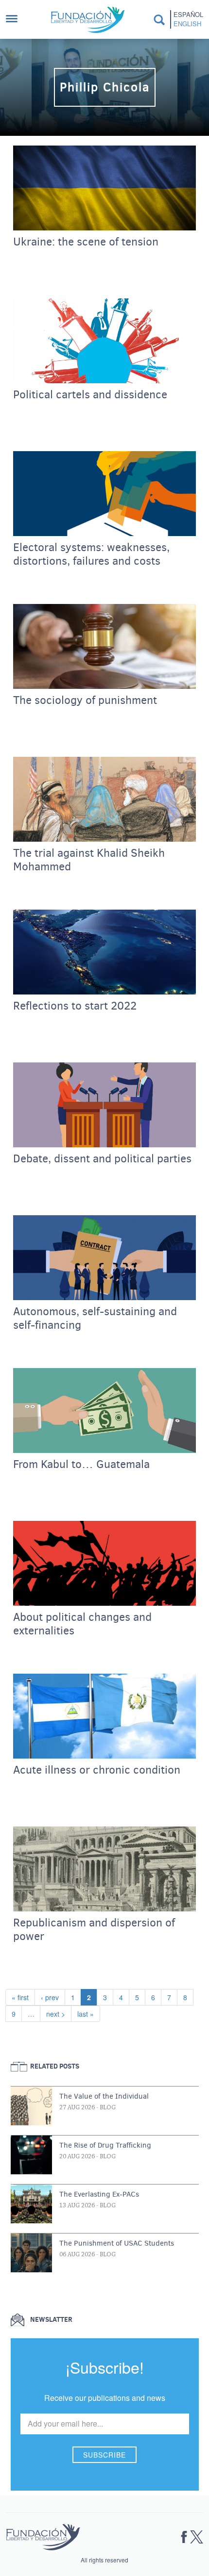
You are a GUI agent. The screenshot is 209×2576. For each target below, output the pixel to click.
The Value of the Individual (104, 2096)
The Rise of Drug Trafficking (105, 2145)
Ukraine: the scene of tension (86, 242)
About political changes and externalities (82, 1624)
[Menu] (17, 20)
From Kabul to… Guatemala (81, 1465)
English (187, 24)
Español (188, 15)
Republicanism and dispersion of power (94, 1930)
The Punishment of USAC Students (117, 2243)
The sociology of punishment (85, 701)
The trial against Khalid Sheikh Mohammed (89, 860)
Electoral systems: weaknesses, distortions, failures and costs (91, 554)
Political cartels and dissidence (90, 395)
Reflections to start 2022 (75, 1006)
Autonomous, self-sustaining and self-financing (95, 1319)
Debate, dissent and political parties (102, 1159)
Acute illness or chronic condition (97, 1770)
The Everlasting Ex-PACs (99, 2194)
